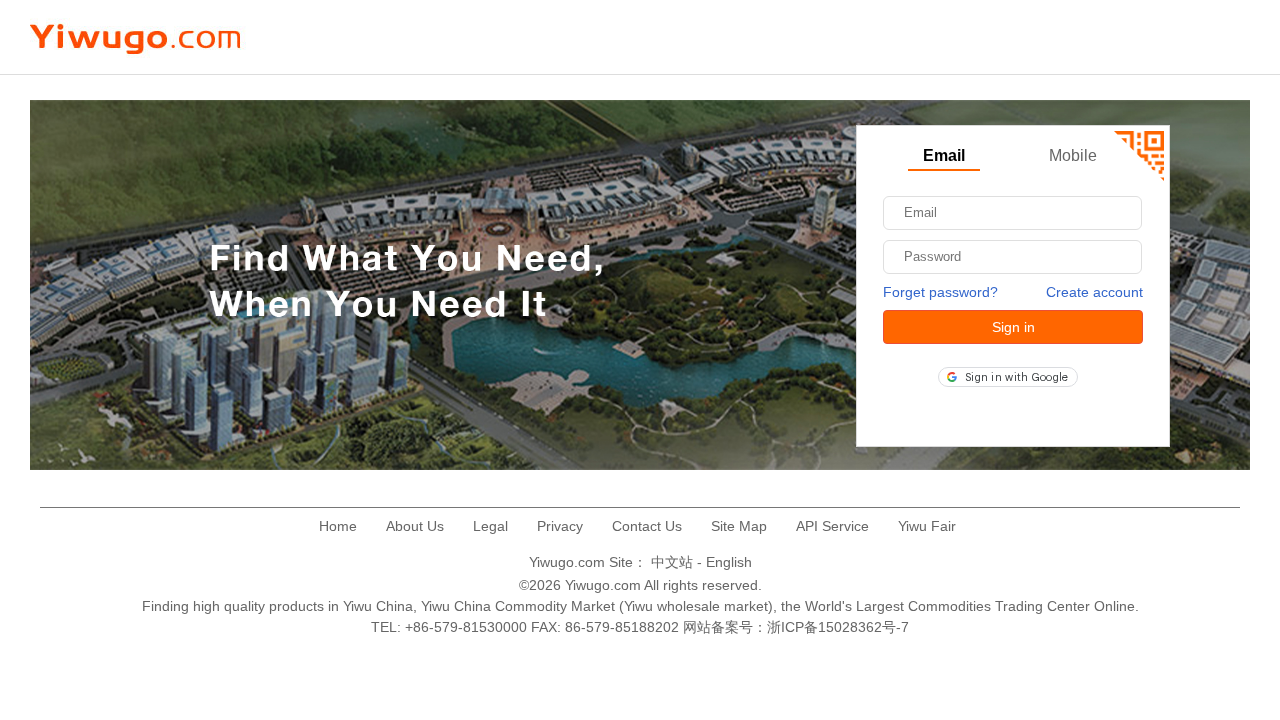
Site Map (739, 526)
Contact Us (647, 526)
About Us (415, 526)
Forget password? (940, 292)
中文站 (672, 562)
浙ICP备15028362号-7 (838, 627)
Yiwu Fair (927, 526)
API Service (832, 526)
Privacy (560, 526)
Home (338, 526)
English (729, 562)
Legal (490, 526)
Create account (1094, 292)
